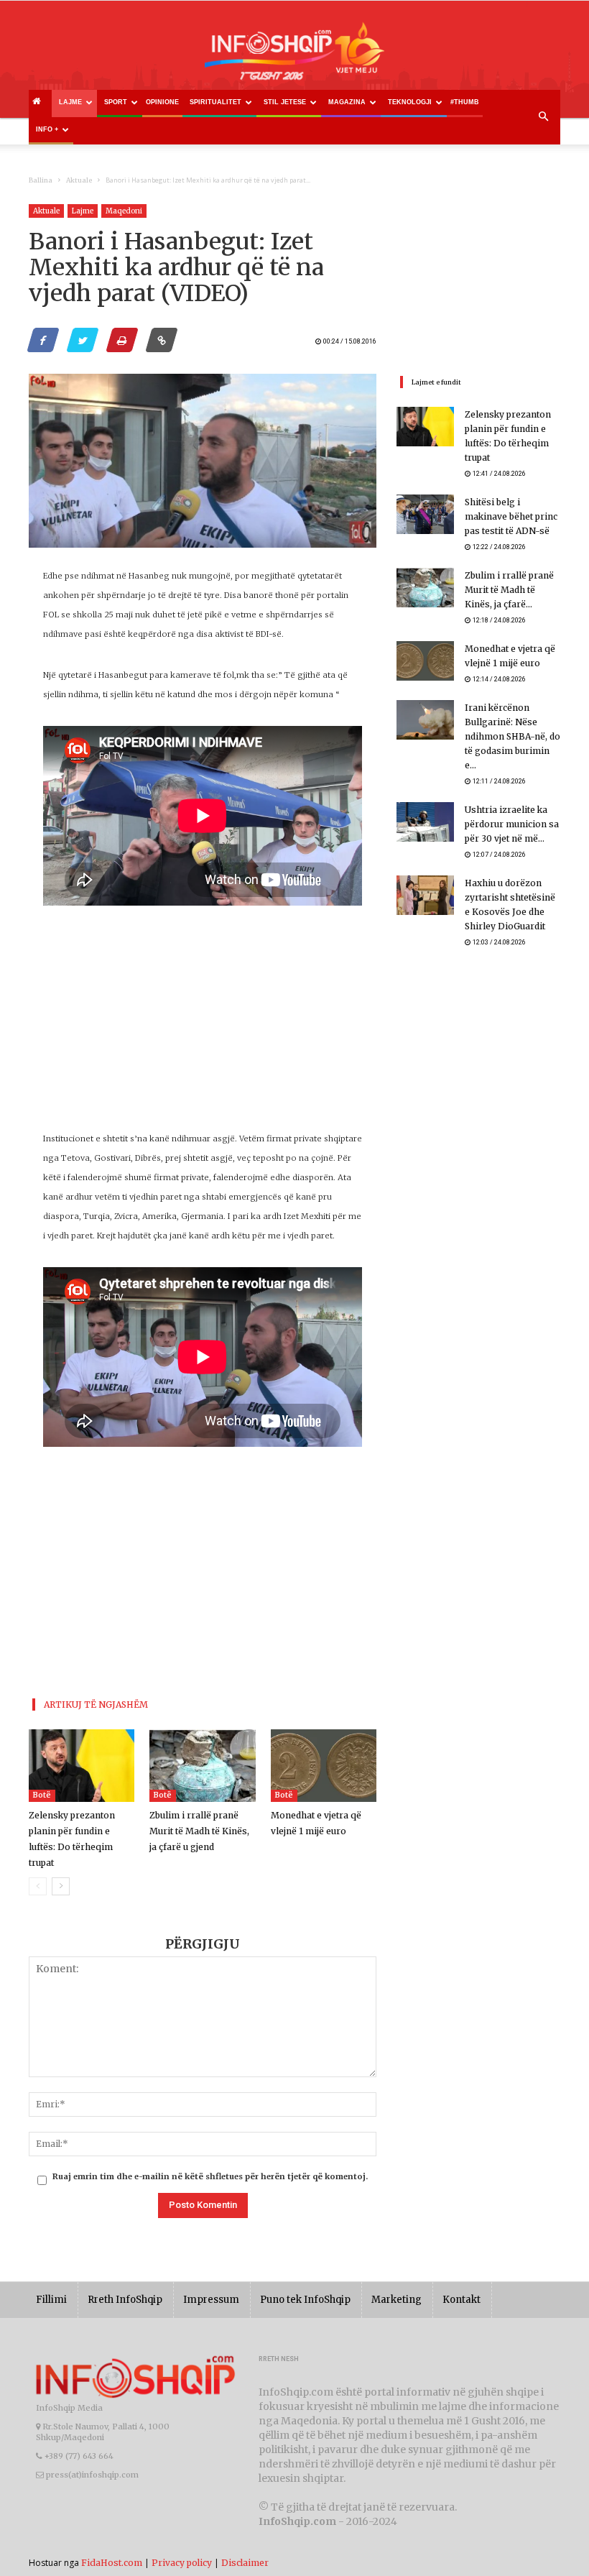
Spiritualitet (215, 102)
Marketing (396, 2300)
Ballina (41, 180)
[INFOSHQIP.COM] (294, 56)
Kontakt (462, 2300)
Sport (116, 102)
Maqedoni (124, 211)
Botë (42, 1795)
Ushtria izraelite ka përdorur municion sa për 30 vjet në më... (512, 824)
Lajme (70, 102)
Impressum (211, 2300)
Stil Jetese (285, 102)
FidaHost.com (112, 2563)
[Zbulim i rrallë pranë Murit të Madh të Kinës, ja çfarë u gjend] (202, 1766)
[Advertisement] (203, 1029)
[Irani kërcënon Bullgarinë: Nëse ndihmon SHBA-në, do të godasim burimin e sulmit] (425, 720)
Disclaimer (245, 2563)
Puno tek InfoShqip (305, 2300)
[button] (543, 117)
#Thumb (465, 102)
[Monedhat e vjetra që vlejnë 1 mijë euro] (324, 1766)
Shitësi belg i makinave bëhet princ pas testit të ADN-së (511, 516)
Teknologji (410, 102)
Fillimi (51, 2300)
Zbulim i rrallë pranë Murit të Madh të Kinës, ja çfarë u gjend (199, 1831)
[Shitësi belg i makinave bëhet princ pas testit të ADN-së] (425, 514)
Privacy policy (182, 2563)
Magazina (347, 102)
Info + (47, 129)
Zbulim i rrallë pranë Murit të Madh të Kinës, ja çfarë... (509, 590)
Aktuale (79, 180)
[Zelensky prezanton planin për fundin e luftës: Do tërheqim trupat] (82, 1766)
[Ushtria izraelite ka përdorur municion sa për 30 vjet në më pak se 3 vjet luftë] (425, 822)
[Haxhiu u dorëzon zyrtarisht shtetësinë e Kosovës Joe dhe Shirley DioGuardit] (425, 895)
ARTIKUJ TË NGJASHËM (96, 1705)
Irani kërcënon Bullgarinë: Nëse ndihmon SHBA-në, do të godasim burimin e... (513, 736)
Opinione (162, 102)
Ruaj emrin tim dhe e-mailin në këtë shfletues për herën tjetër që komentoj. (210, 2176)
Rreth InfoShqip (125, 2300)
